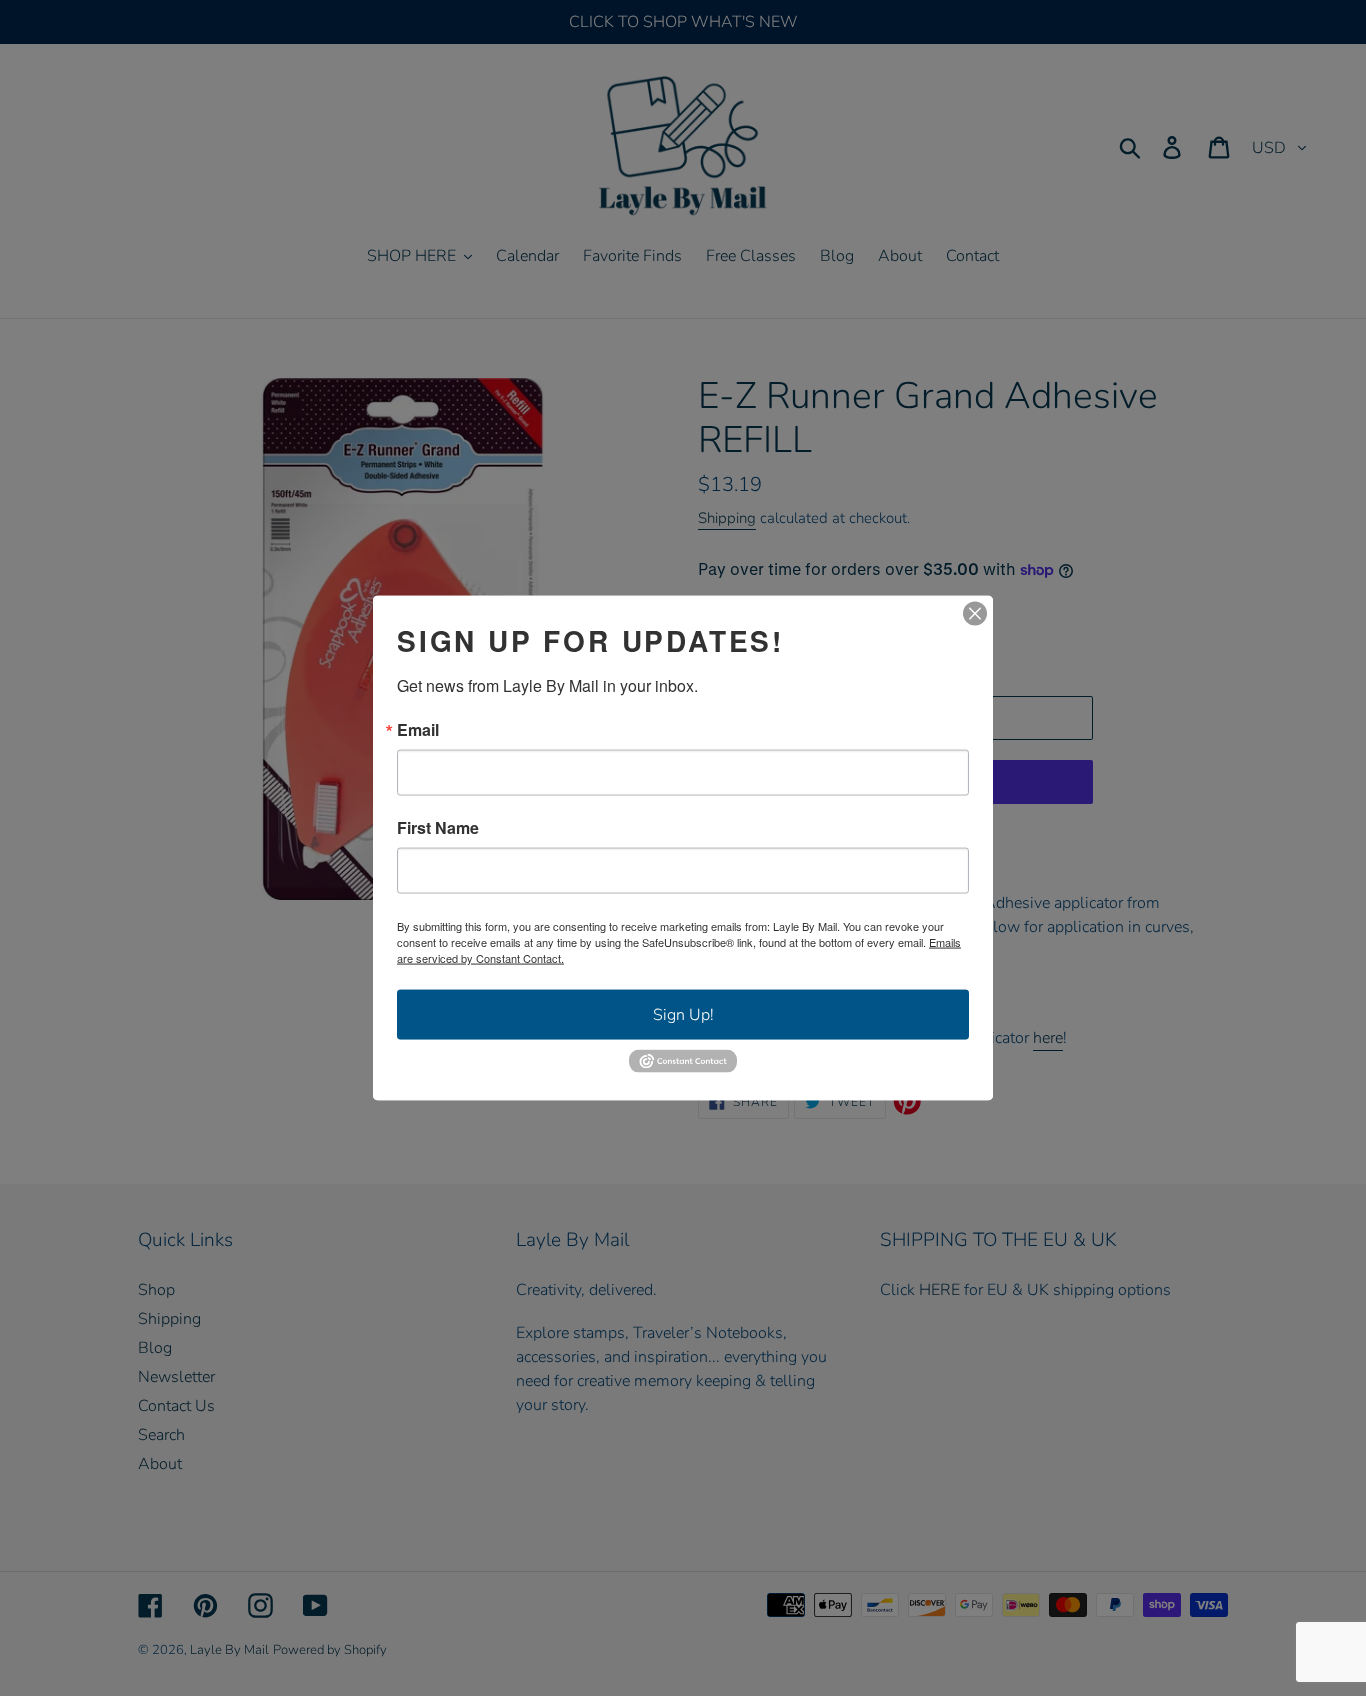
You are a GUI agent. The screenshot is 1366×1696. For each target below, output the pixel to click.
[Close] (975, 614)
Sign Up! (683, 1015)
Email (418, 730)
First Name (438, 828)
